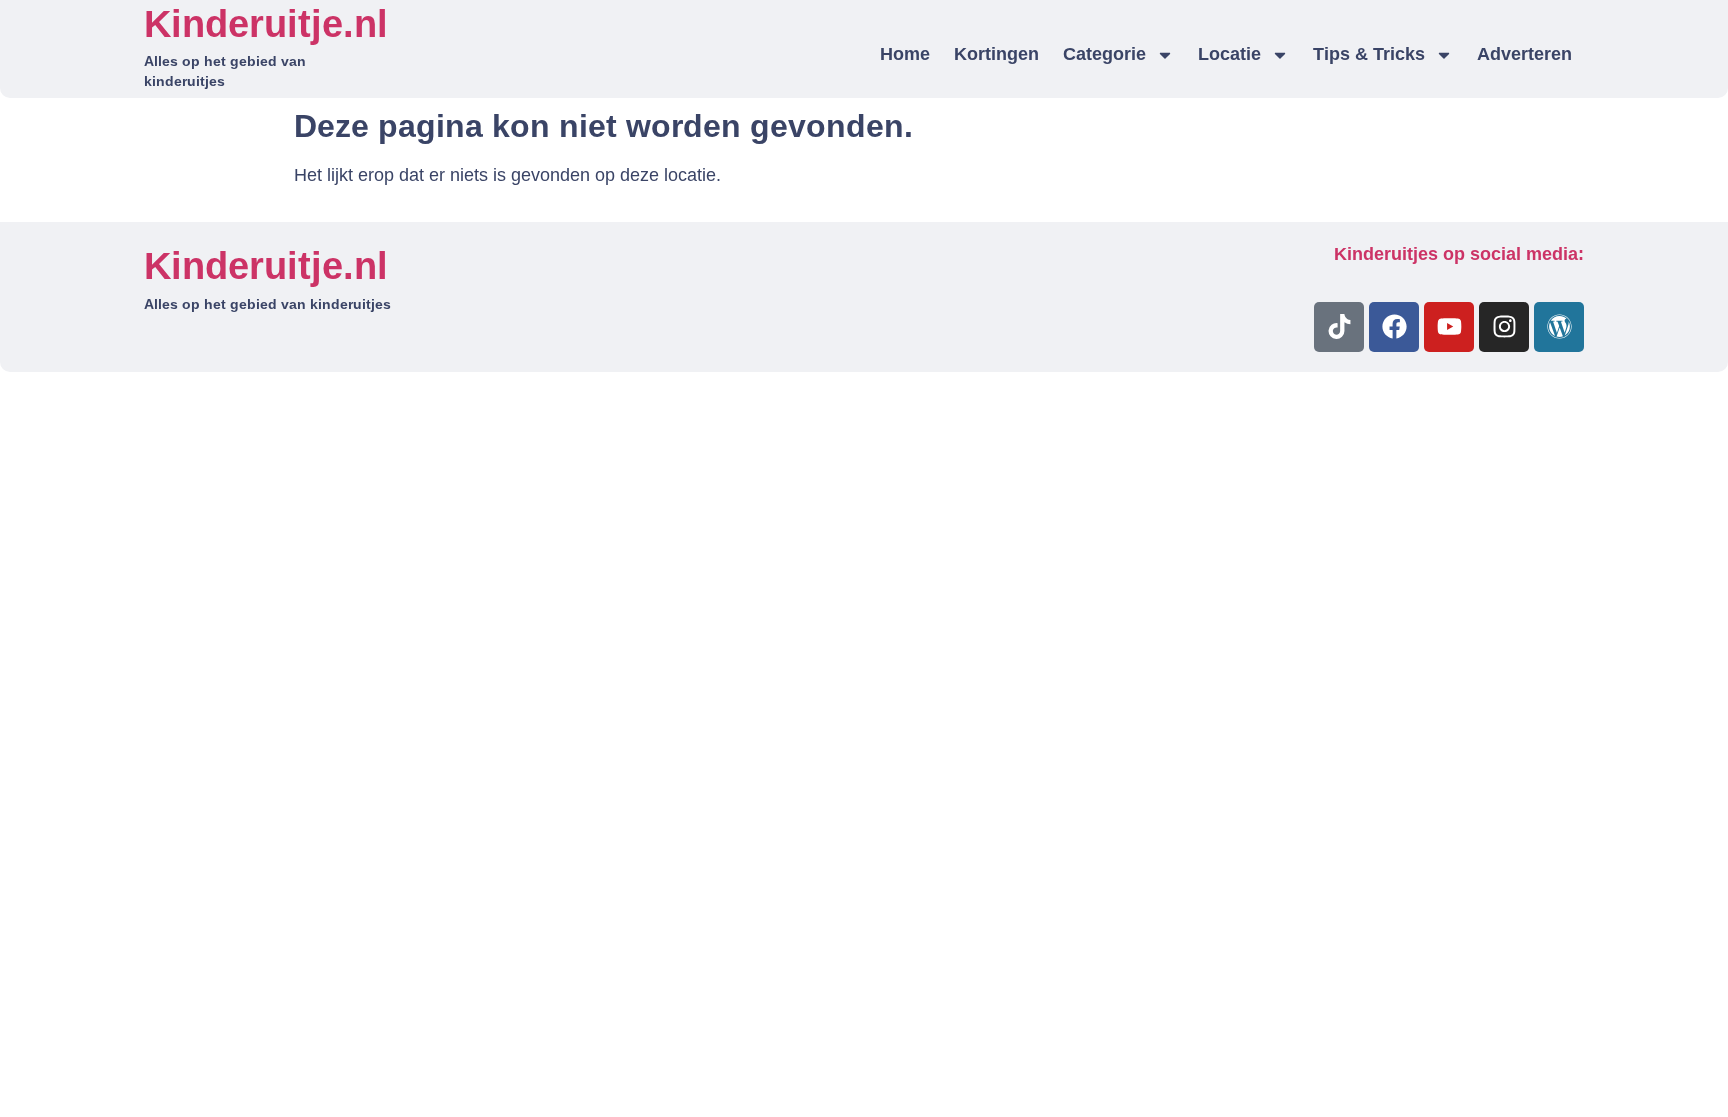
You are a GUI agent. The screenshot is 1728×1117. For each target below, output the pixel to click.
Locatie (1229, 54)
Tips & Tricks (1369, 54)
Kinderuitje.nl (266, 24)
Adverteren (1524, 54)
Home (905, 54)
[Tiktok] (1339, 327)
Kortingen (996, 54)
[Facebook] (1394, 327)
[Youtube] (1449, 327)
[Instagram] (1504, 327)
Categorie (1104, 54)
